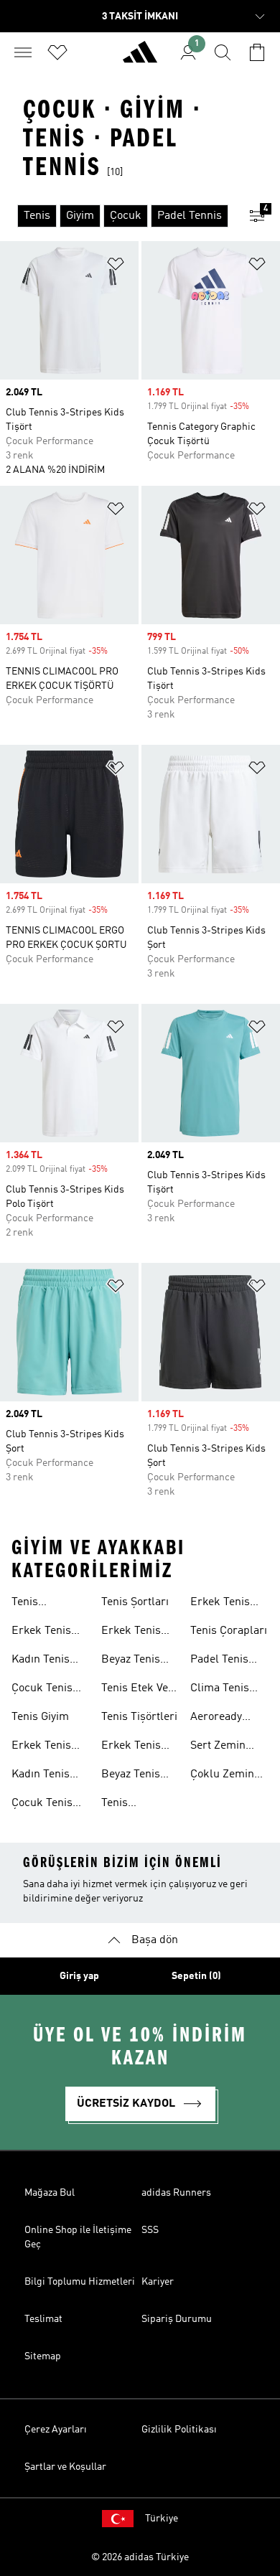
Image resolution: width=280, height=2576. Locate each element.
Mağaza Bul (50, 2193)
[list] (117, 216)
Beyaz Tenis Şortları (131, 1661)
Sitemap (43, 2356)
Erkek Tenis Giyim (41, 1747)
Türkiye (162, 2519)
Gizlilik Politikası (179, 2430)
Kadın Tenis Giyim (41, 1776)
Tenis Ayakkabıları (43, 1604)
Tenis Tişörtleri (139, 1717)
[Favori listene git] (57, 52)
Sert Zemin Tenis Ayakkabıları (222, 1747)
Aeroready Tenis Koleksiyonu (221, 1719)
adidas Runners (176, 2193)
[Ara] (223, 52)
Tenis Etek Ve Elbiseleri (135, 1690)
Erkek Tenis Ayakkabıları (43, 1632)
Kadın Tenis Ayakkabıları (43, 1661)
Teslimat (43, 2319)
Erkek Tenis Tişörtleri (131, 1747)
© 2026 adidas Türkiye (140, 2557)
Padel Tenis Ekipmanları (221, 1661)
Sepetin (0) (196, 1976)
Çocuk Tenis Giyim (42, 1805)
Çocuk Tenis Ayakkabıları (43, 1690)
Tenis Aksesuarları (134, 1805)
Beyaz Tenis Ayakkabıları (133, 1776)
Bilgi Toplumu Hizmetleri (80, 2282)
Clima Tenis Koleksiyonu (221, 1690)
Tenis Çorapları (229, 1631)
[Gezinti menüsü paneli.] (23, 52)
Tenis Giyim (40, 1717)
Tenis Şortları (135, 1602)
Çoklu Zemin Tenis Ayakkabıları (222, 1776)
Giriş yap (79, 1976)
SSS (150, 2230)
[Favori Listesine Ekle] (116, 267)
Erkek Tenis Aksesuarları (223, 1604)
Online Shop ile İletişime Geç (78, 2237)
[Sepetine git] (257, 52)
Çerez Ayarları (56, 2430)
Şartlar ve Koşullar (65, 2467)
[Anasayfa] (140, 58)
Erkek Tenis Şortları (131, 1632)
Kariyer (158, 2282)
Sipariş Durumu (177, 2319)
